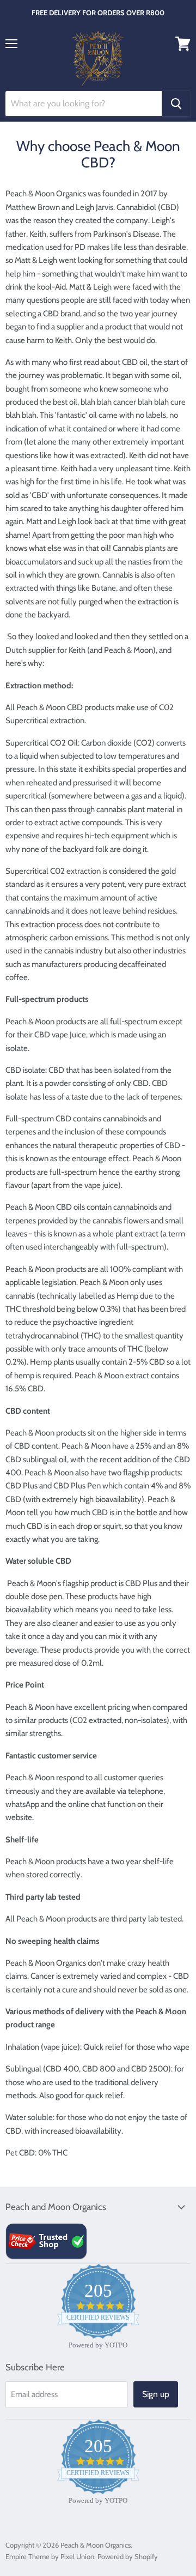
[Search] (176, 104)
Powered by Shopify (128, 2556)
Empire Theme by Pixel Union (50, 2556)
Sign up (156, 2394)
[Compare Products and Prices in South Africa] (46, 2258)
